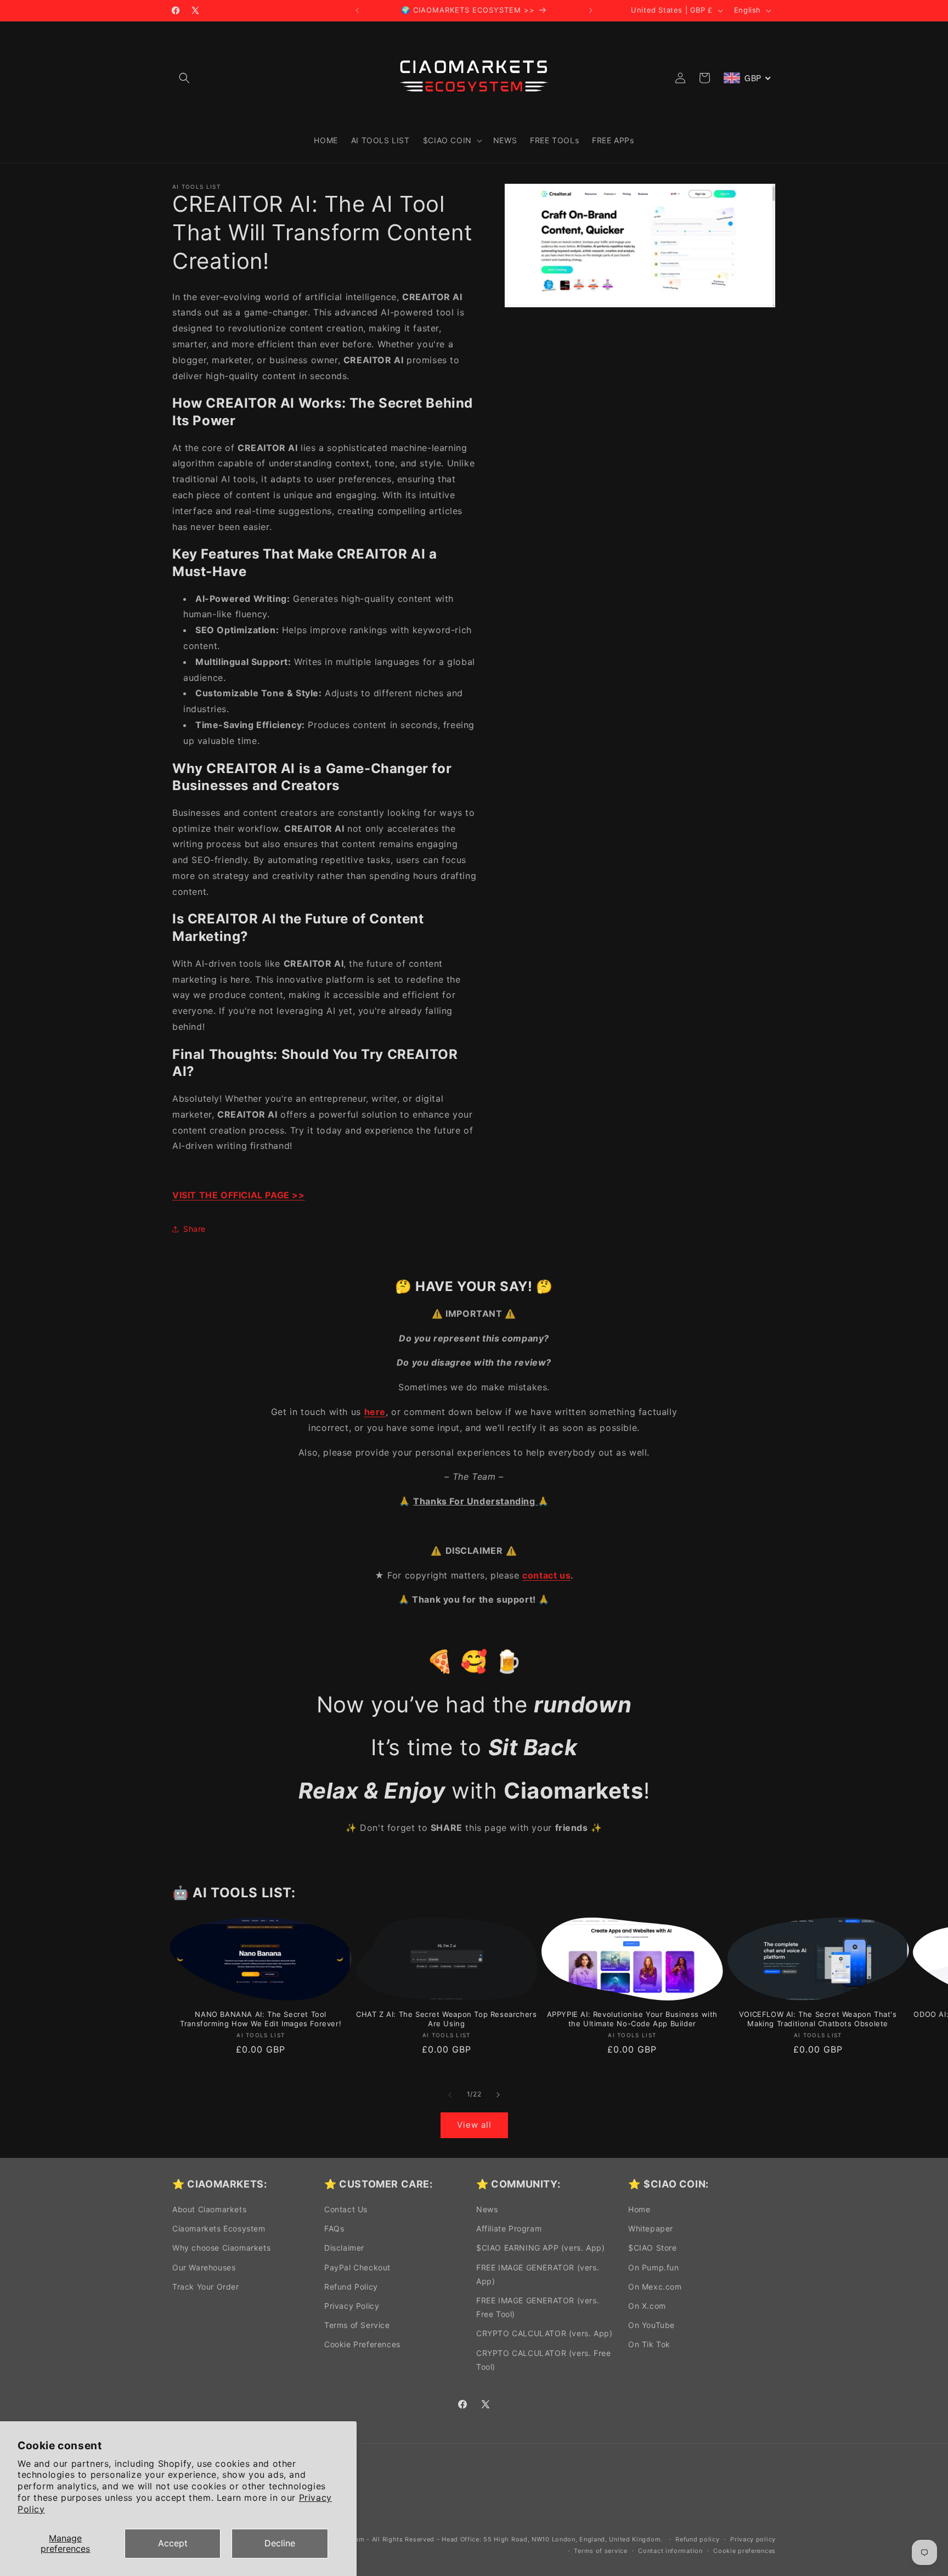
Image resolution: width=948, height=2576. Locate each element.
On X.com (647, 2306)
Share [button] (194, 1229)
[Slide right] (498, 2095)
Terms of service (600, 2551)
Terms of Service (357, 2325)
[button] (184, 78)
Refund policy (697, 2539)
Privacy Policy (352, 2306)
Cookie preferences (744, 2551)
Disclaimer (344, 2248)
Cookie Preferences (362, 2344)
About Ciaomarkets (209, 2209)
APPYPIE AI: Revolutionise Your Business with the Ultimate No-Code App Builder (632, 2019)
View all (474, 2125)
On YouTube (651, 2325)
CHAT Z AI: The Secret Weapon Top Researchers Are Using (446, 2019)
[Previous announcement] (357, 10)
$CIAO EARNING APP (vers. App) (540, 2248)
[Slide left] (450, 2095)
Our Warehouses (204, 2267)
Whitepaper (651, 2228)
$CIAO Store (653, 2248)
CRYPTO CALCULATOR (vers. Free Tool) (543, 2360)
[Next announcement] (591, 10)
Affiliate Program (509, 2228)
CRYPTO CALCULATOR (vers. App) (544, 2333)
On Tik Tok (649, 2344)
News (487, 2209)
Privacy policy (753, 2539)
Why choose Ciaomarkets (221, 2248)
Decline (280, 2543)
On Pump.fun (654, 2267)
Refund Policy (351, 2287)
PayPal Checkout (357, 2267)
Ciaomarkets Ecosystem (219, 2228)
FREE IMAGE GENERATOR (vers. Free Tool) (538, 2307)
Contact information (670, 2551)
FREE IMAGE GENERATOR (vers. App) (538, 2274)
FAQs (334, 2228)
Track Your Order (206, 2287)
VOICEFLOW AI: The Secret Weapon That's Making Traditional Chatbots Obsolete (818, 2019)
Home (639, 2209)
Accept (173, 2543)
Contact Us (346, 2209)
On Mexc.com (655, 2287)
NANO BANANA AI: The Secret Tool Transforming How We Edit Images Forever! (261, 2019)
